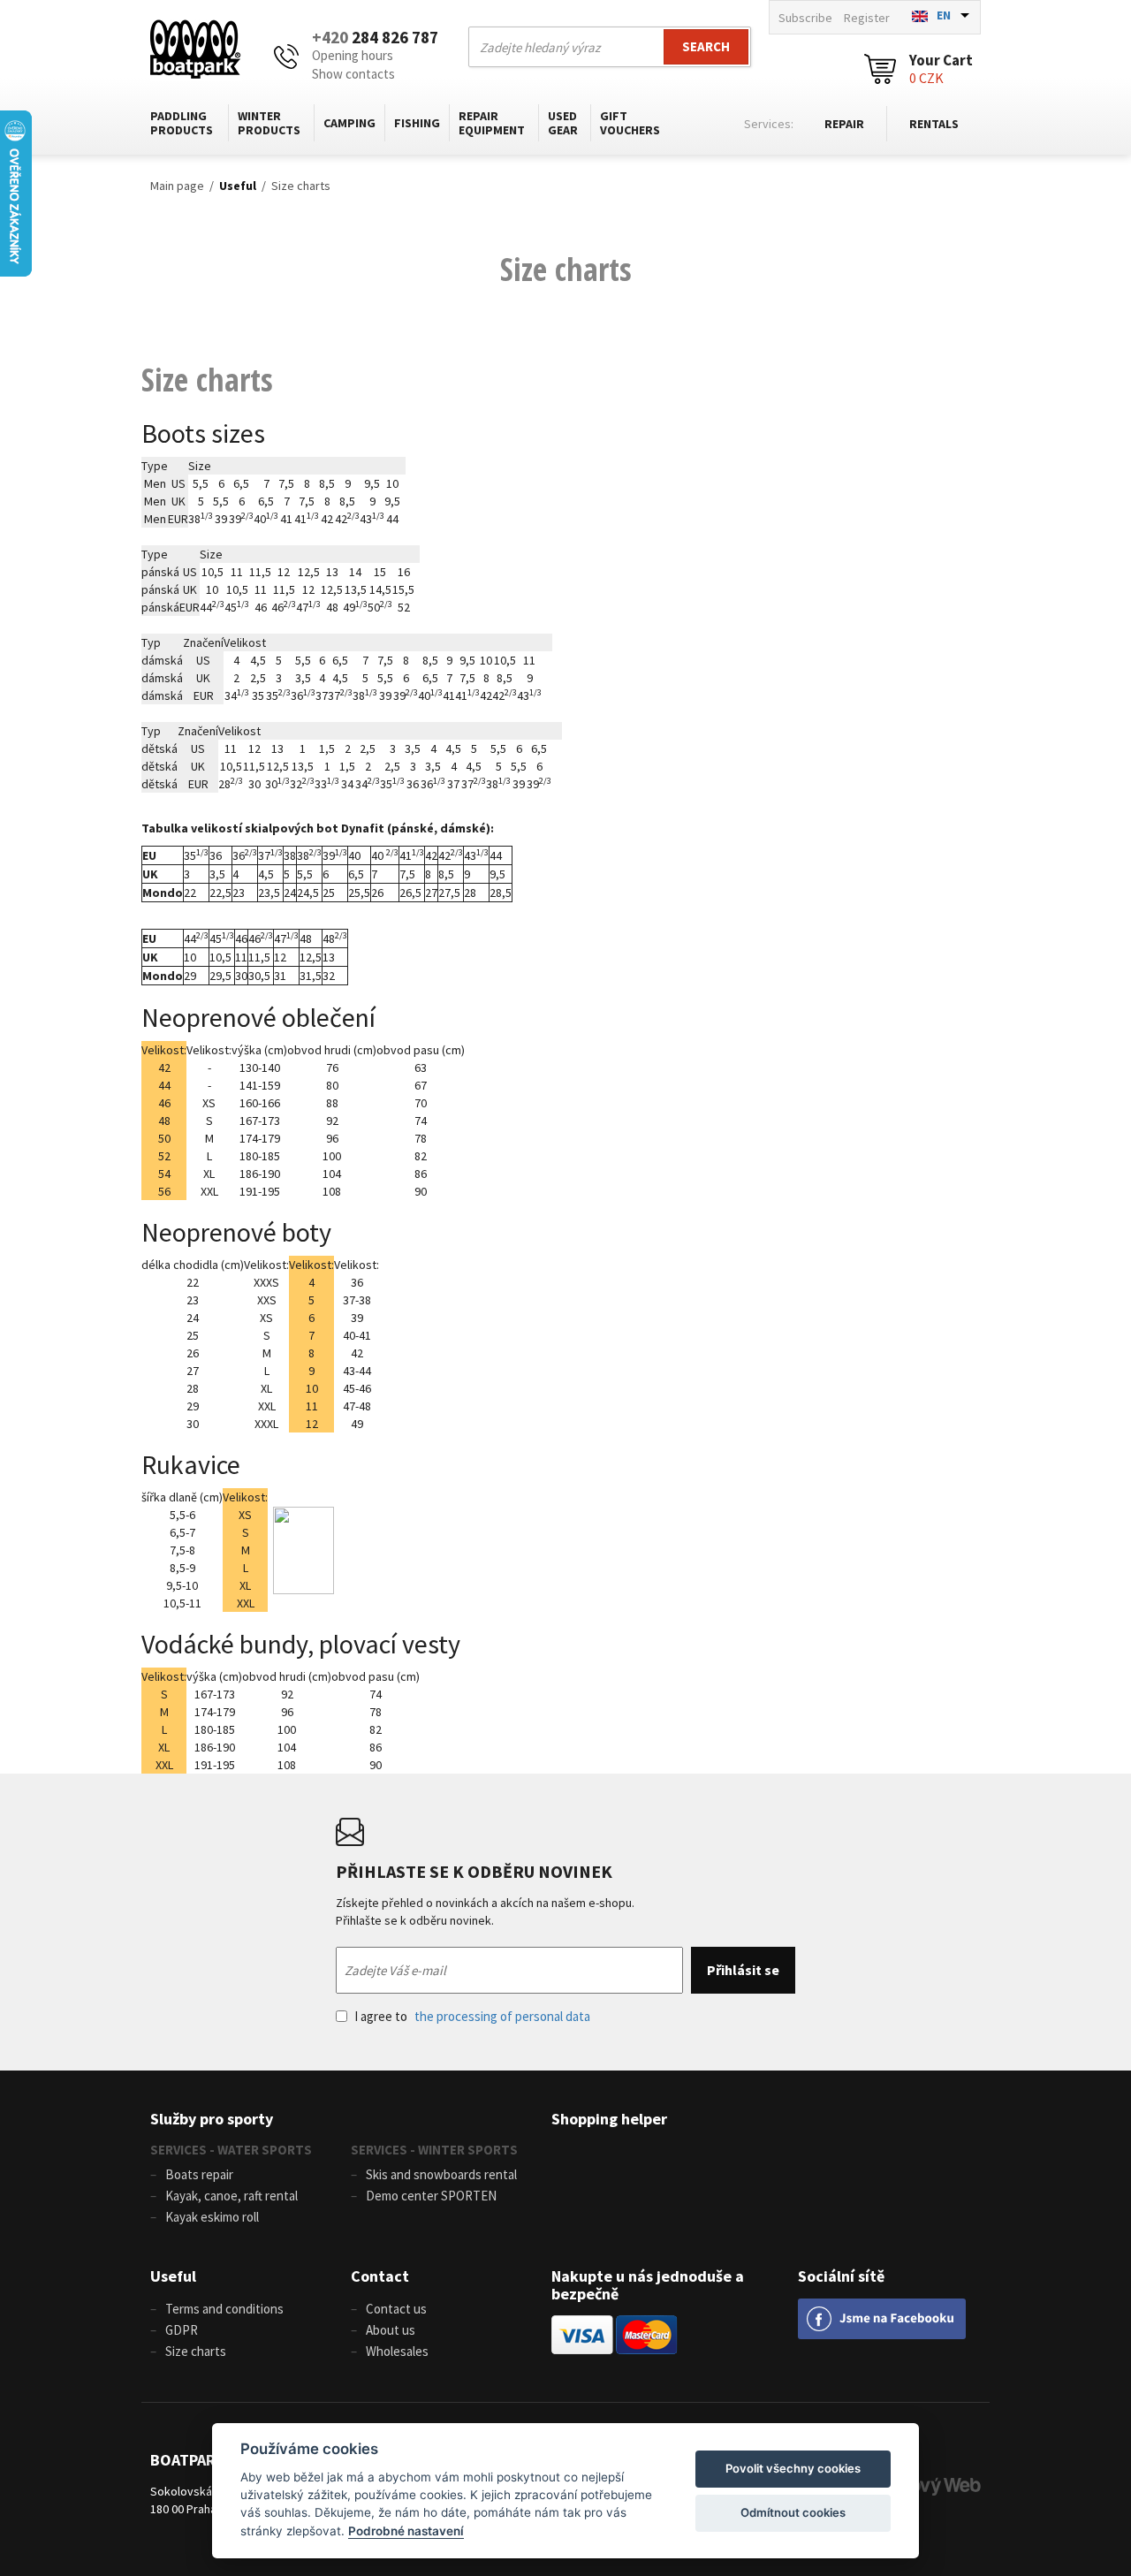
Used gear (563, 123)
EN (944, 15)
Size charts (301, 186)
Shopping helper (609, 2119)
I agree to (472, 2016)
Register (867, 18)
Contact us (396, 2309)
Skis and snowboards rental (441, 2174)
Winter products (269, 123)
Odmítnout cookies (793, 2512)
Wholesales (397, 2351)
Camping (349, 123)
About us (391, 2330)
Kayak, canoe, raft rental (232, 2196)
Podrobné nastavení (406, 2531)
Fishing (417, 123)
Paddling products (182, 123)
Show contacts (353, 74)
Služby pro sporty (212, 2119)
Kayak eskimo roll (212, 2217)
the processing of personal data (502, 2016)
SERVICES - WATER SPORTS (231, 2150)
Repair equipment (492, 123)
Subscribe (805, 18)
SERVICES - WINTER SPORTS (434, 2150)
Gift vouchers (630, 123)
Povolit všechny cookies (793, 2468)
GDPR (182, 2330)
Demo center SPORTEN (431, 2196)
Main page (177, 186)
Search (706, 46)
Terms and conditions (224, 2309)
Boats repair (199, 2174)
